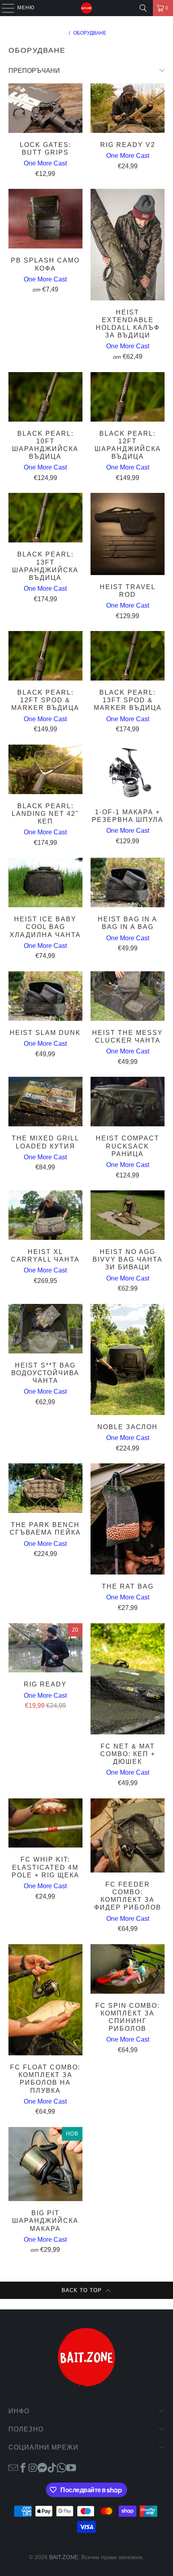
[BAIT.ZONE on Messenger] (42, 2467)
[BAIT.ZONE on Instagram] (33, 2467)
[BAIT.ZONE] (87, 8)
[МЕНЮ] (4, 8)
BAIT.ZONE (64, 2557)
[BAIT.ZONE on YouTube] (71, 2467)
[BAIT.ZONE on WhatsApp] (62, 2467)
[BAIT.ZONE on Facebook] (23, 2467)
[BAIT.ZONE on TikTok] (52, 2467)
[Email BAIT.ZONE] (13, 2467)
